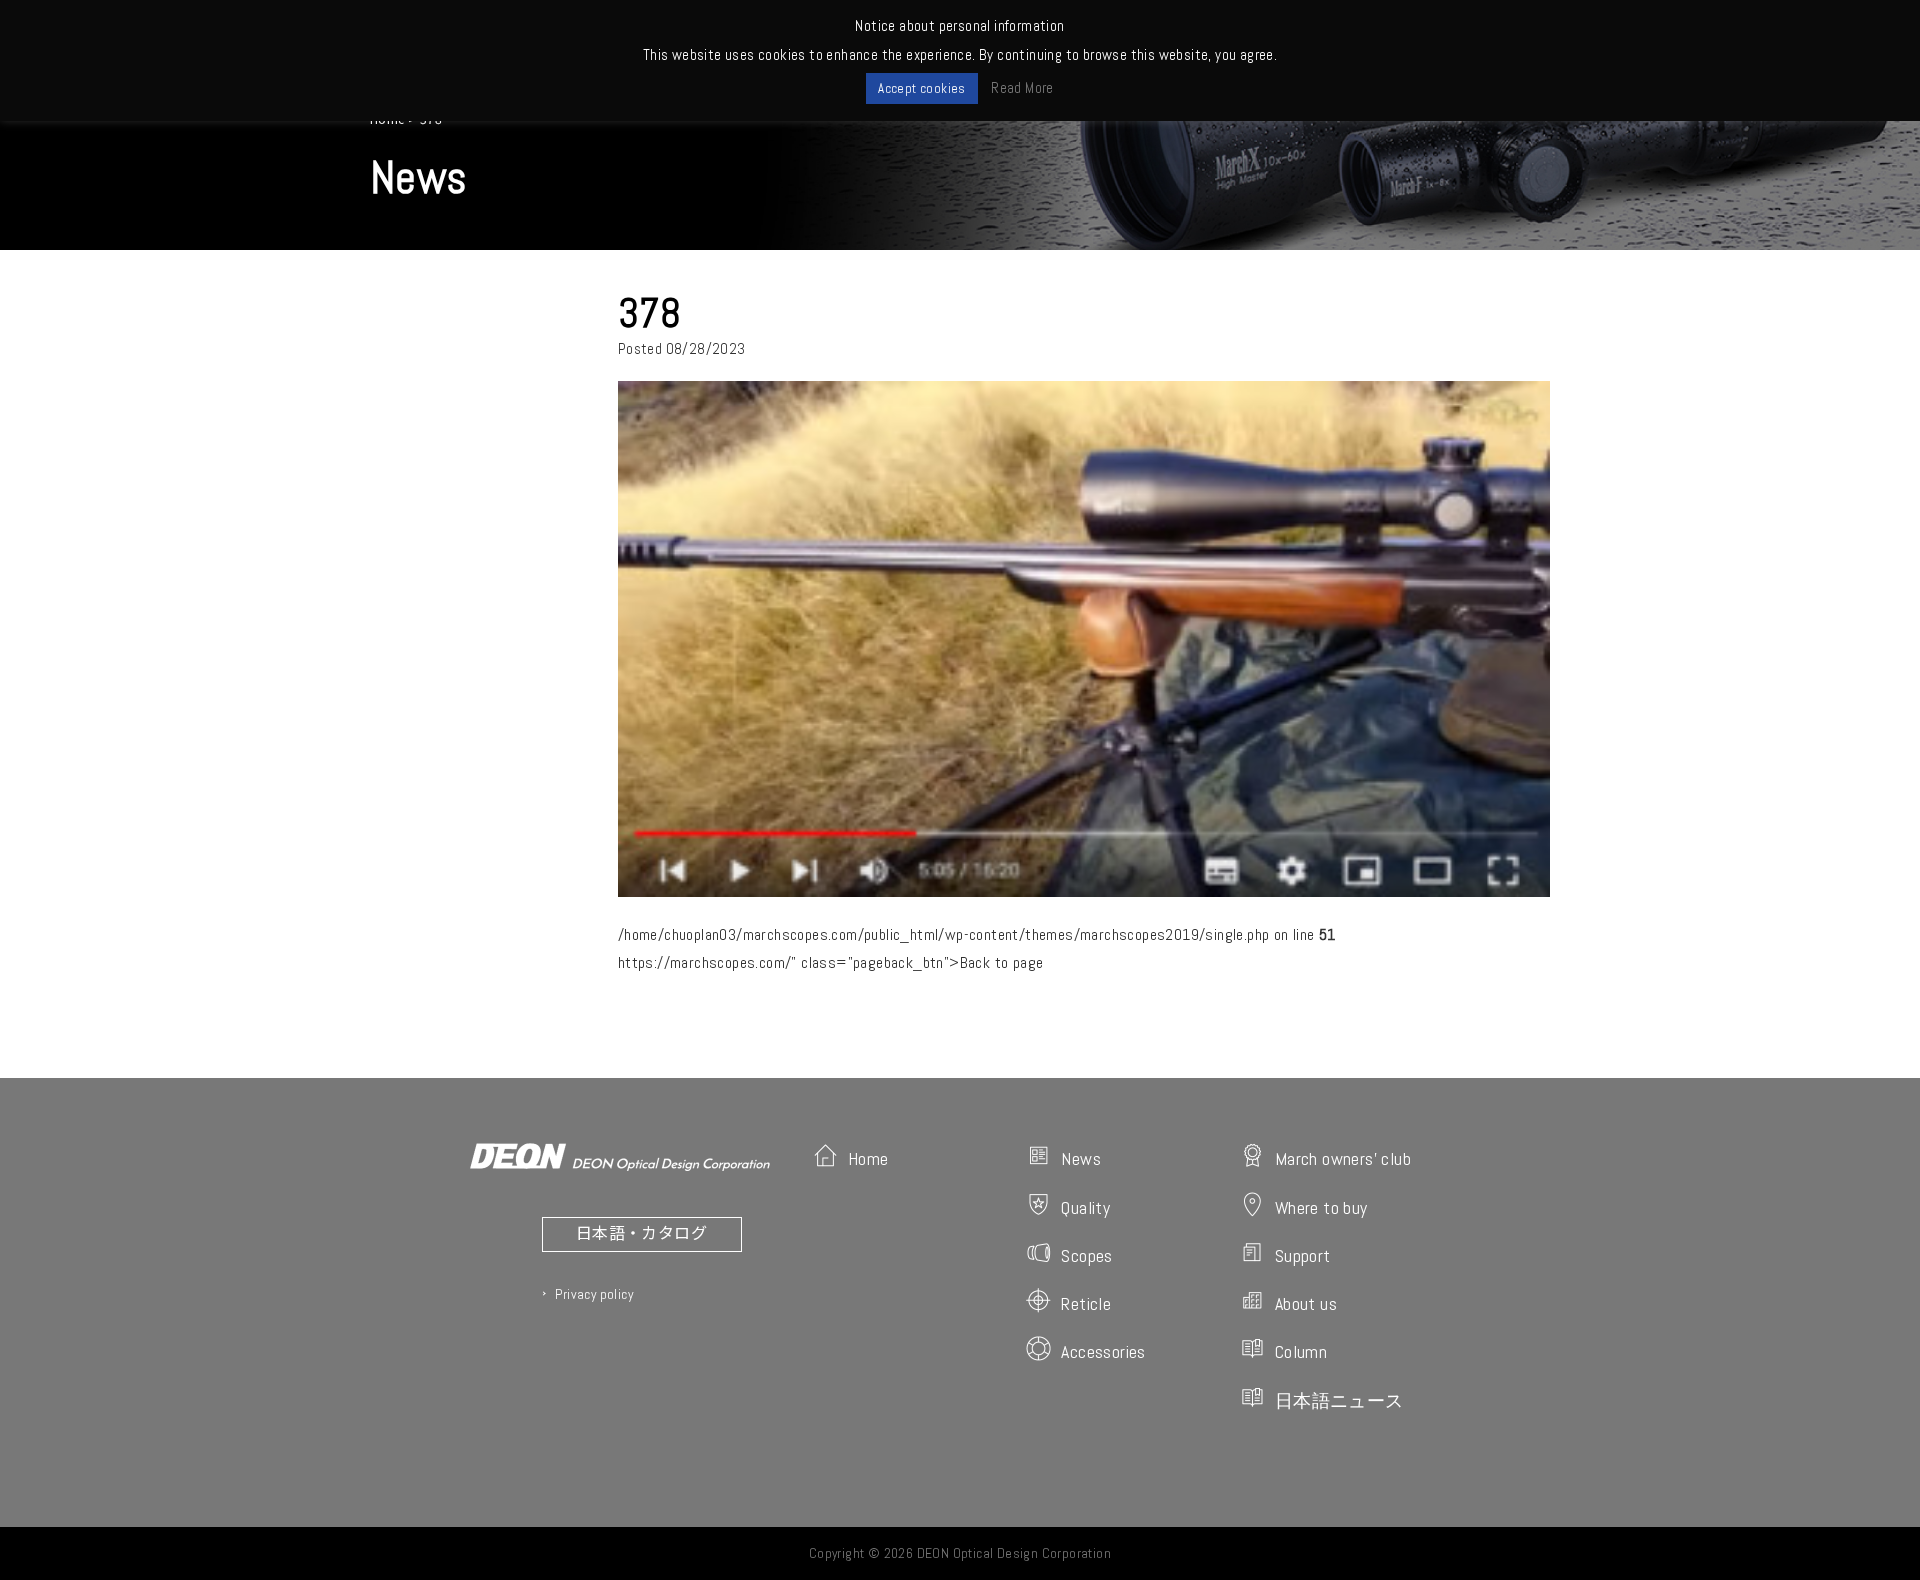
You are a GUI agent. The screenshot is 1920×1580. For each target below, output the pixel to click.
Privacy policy (594, 1294)
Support (1303, 1255)
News (1081, 1158)
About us (1306, 1303)
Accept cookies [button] (922, 88)
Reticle (1086, 1303)
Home (868, 1158)
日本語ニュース (1339, 1400)
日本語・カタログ (641, 1232)
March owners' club (1343, 1158)
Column (1301, 1351)
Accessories (1103, 1351)
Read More (1022, 87)
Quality (1085, 1207)
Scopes (1086, 1255)
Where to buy (1321, 1207)
